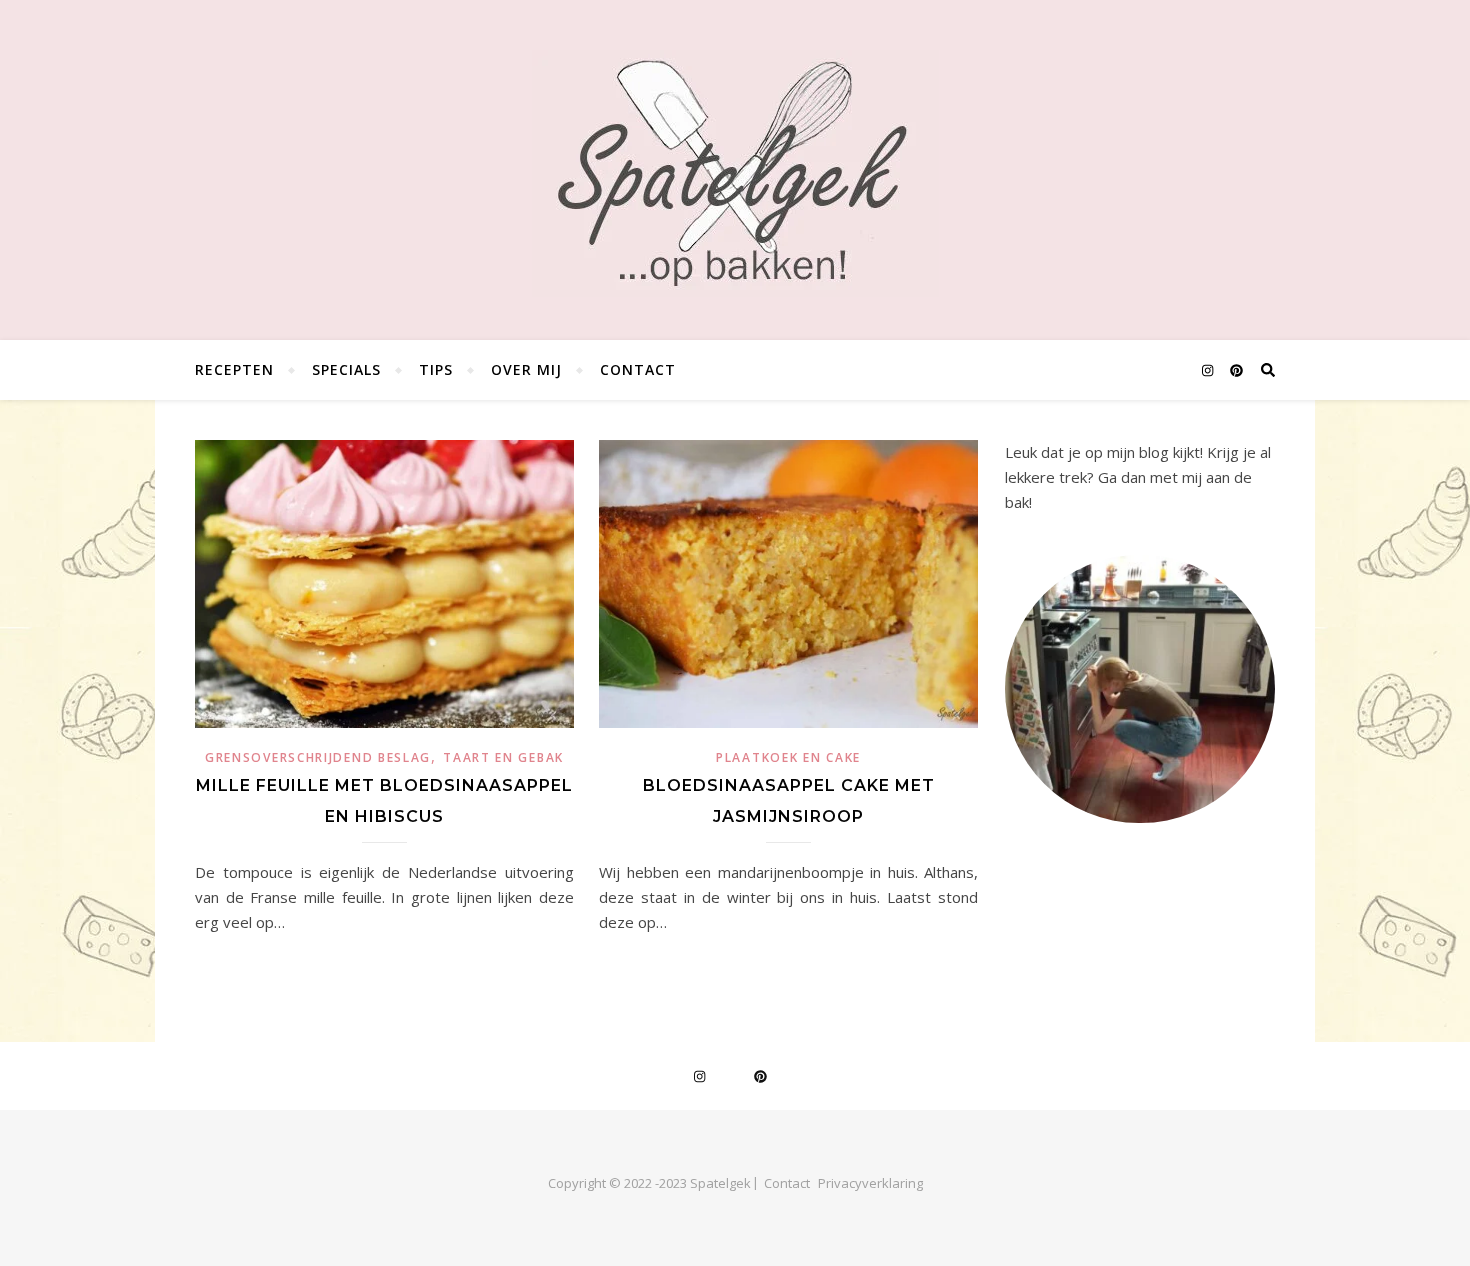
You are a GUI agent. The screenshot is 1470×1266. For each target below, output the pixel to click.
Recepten (234, 369)
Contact (638, 369)
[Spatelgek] (735, 173)
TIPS (436, 369)
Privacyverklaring (870, 1183)
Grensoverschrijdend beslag (318, 757)
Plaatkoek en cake (788, 757)
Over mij (526, 369)
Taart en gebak (503, 757)
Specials (346, 369)
